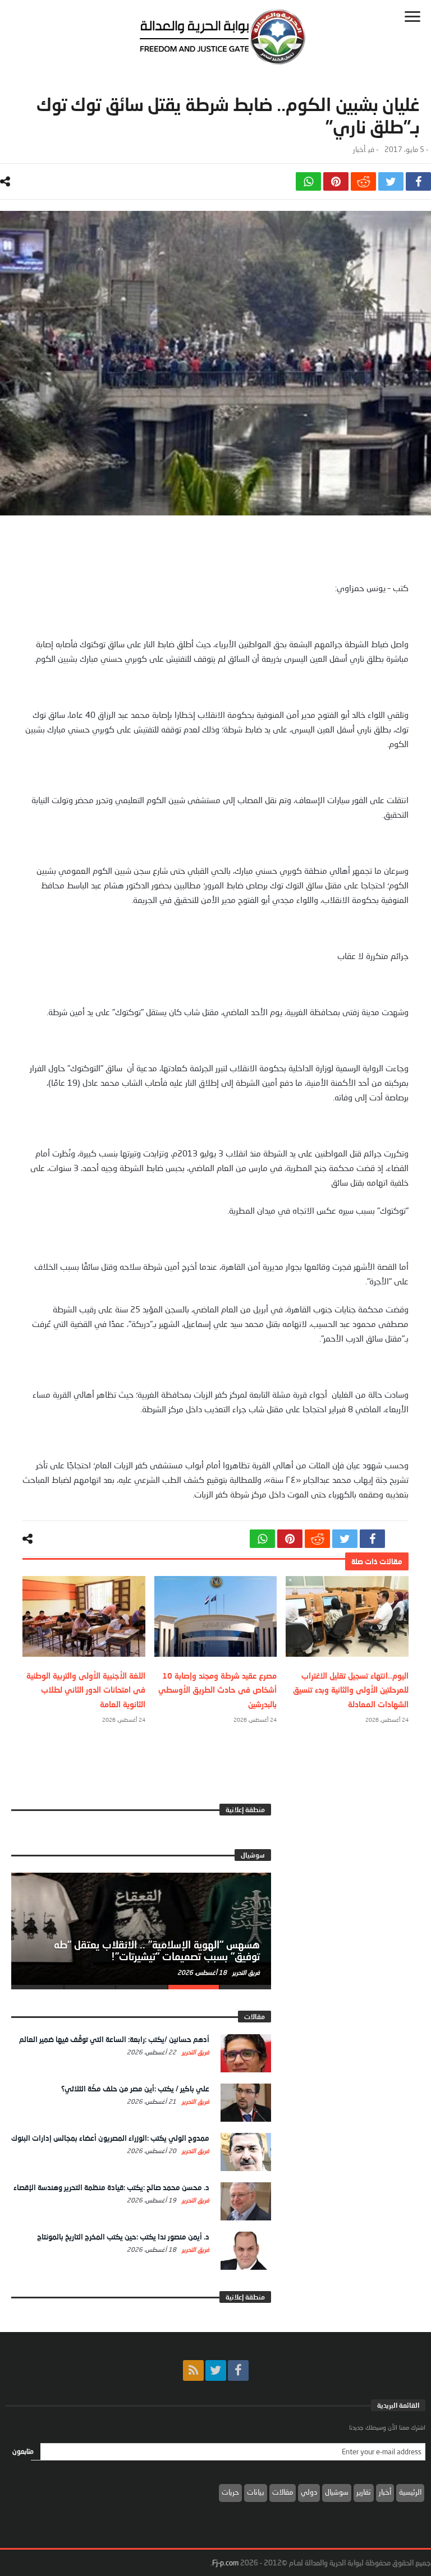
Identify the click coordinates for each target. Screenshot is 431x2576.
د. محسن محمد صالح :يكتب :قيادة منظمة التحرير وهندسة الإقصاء (111, 2187)
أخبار (359, 149)
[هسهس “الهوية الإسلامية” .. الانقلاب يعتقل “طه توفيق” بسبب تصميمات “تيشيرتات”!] (141, 1929)
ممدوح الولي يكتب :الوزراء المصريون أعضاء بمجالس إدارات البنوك (110, 2138)
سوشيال (337, 2492)
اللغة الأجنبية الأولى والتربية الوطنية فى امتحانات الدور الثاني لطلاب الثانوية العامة (86, 1690)
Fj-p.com (225, 2563)
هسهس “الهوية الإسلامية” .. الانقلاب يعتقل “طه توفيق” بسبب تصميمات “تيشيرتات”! (157, 1951)
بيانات (256, 2492)
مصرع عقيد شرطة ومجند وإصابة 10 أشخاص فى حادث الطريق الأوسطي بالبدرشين (217, 1690)
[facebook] (418, 181)
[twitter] (391, 181)
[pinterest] (336, 181)
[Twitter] (216, 2370)
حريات (230, 2492)
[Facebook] (238, 2370)
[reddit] (363, 181)
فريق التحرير (245, 1972)
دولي (309, 2492)
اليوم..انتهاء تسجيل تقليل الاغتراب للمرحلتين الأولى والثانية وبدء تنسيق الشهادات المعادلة (351, 1690)
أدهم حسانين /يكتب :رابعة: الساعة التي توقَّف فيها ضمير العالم (114, 2039)
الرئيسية (410, 2492)
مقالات (283, 2492)
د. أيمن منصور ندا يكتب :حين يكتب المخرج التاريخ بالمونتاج (123, 2237)
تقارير (364, 2492)
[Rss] (193, 2370)
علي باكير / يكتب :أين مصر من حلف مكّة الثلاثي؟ (135, 2089)
